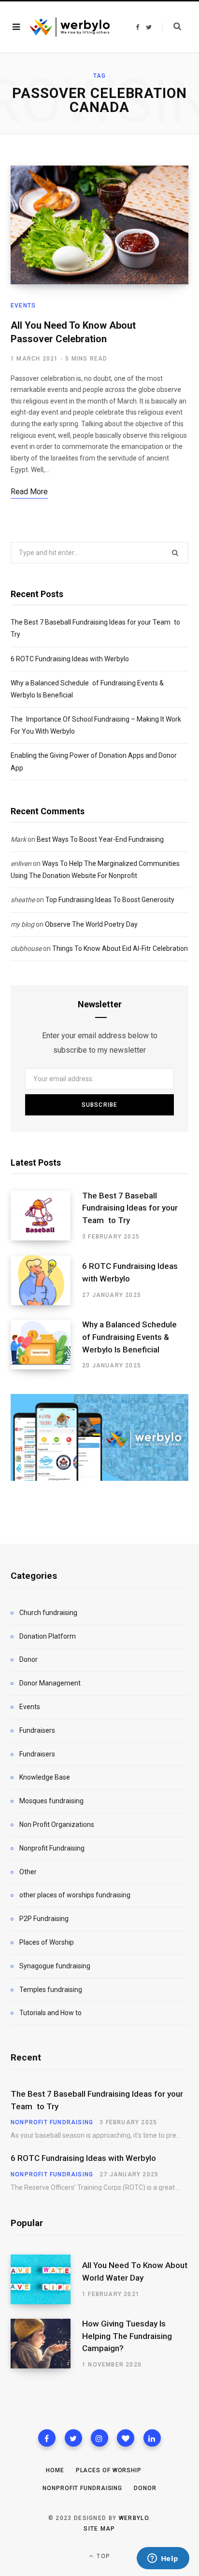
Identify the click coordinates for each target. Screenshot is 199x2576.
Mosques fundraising (51, 1801)
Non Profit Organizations (57, 1824)
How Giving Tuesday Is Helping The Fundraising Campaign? (127, 2336)
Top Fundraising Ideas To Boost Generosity (110, 900)
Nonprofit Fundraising (52, 1848)
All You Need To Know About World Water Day (135, 2271)
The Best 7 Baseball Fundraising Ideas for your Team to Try (130, 1208)
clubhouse (26, 948)
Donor (28, 1659)
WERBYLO (134, 2518)
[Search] (172, 27)
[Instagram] (99, 2438)
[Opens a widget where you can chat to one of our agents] (163, 2559)
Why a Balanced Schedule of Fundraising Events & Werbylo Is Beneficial (132, 1337)
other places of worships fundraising (75, 1895)
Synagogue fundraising (55, 1966)
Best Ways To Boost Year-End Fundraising (100, 839)
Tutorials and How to (50, 2013)
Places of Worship (47, 1942)
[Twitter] (73, 2438)
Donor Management (50, 1683)
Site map (99, 2529)
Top (102, 2556)
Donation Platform (48, 1636)
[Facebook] (47, 2438)
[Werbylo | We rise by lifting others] (70, 27)
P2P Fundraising (44, 1919)
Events (23, 306)
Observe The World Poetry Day (91, 924)
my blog (22, 924)
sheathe (23, 900)
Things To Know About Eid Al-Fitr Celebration (120, 948)
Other (28, 1872)
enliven (21, 863)
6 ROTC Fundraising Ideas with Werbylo (70, 659)
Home (55, 2470)
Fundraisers (37, 1730)
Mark (18, 839)
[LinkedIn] (152, 2438)
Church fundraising (48, 1613)
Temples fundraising (51, 1990)
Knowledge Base (45, 1777)
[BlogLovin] (126, 2438)
